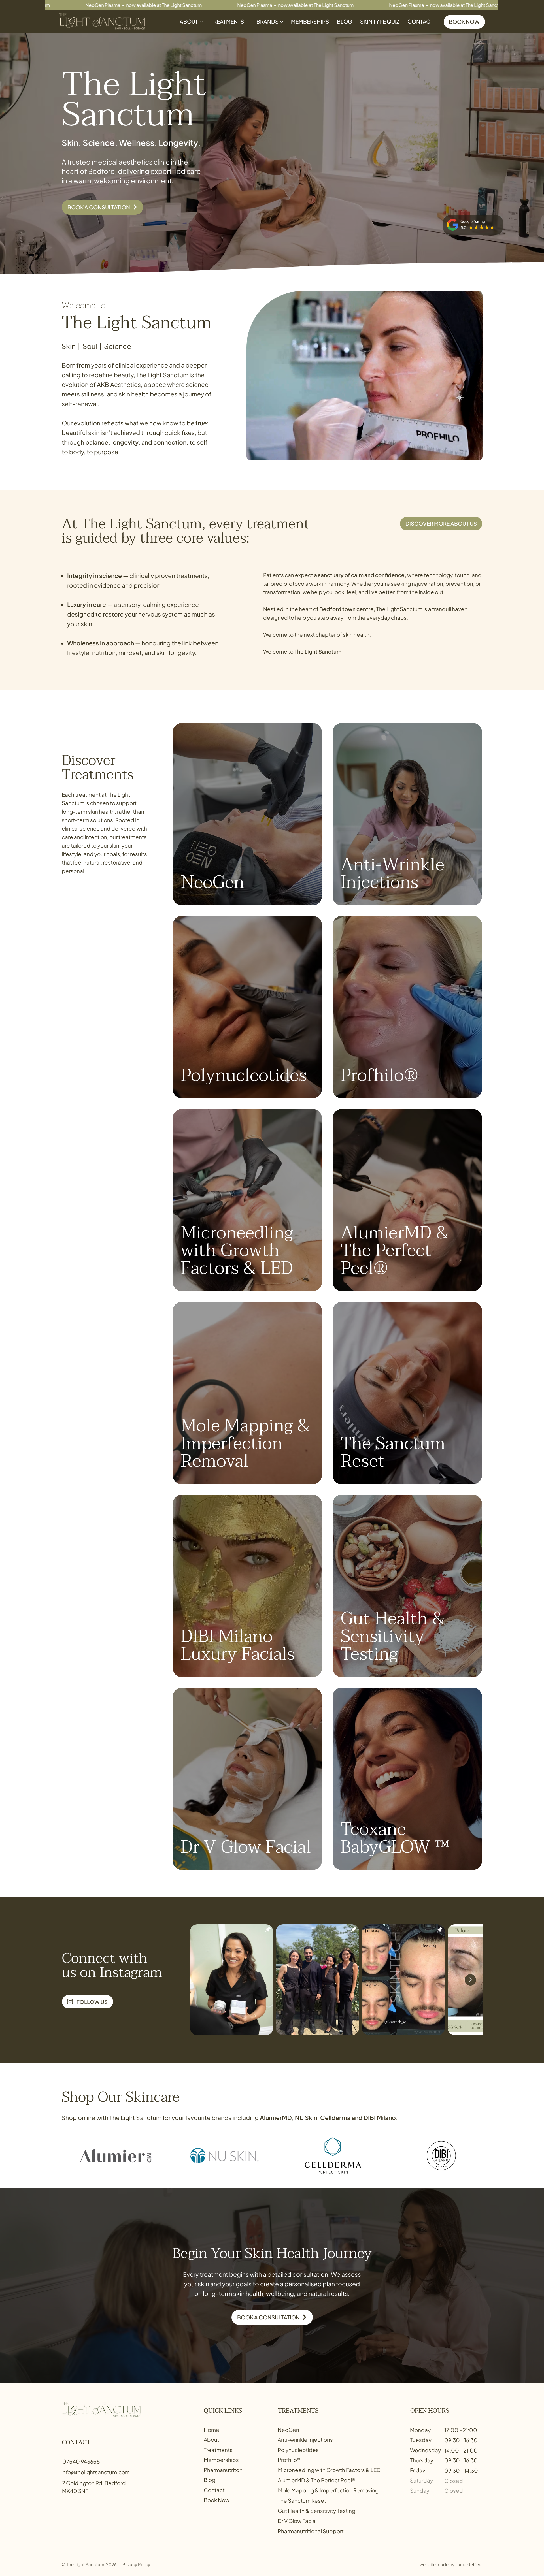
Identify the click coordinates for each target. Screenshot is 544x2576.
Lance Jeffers (469, 2564)
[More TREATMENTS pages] (247, 22)
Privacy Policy (136, 2564)
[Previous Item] (202, 1980)
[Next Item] (470, 1980)
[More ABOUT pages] (201, 22)
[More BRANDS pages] (282, 22)
